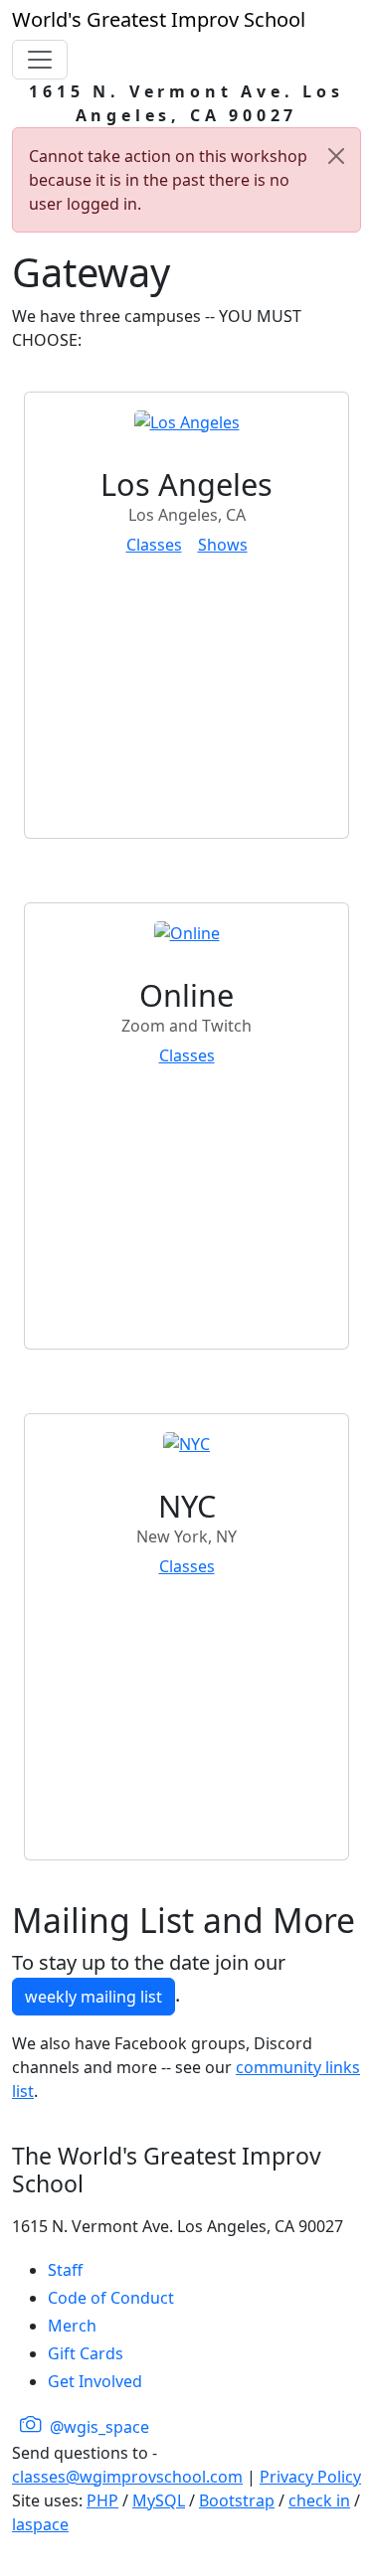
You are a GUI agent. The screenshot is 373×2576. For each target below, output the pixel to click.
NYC (187, 1506)
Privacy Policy (310, 2477)
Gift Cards (86, 2353)
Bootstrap (237, 2500)
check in (319, 2500)
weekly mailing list (93, 1997)
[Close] (336, 156)
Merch (72, 2326)
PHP (102, 2500)
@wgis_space (97, 2427)
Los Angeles (186, 484)
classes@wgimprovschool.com (127, 2477)
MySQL (159, 2500)
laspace (40, 2524)
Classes (154, 545)
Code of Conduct (111, 2298)
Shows (223, 545)
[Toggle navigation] (40, 60)
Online (186, 995)
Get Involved (95, 2381)
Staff (65, 2270)
